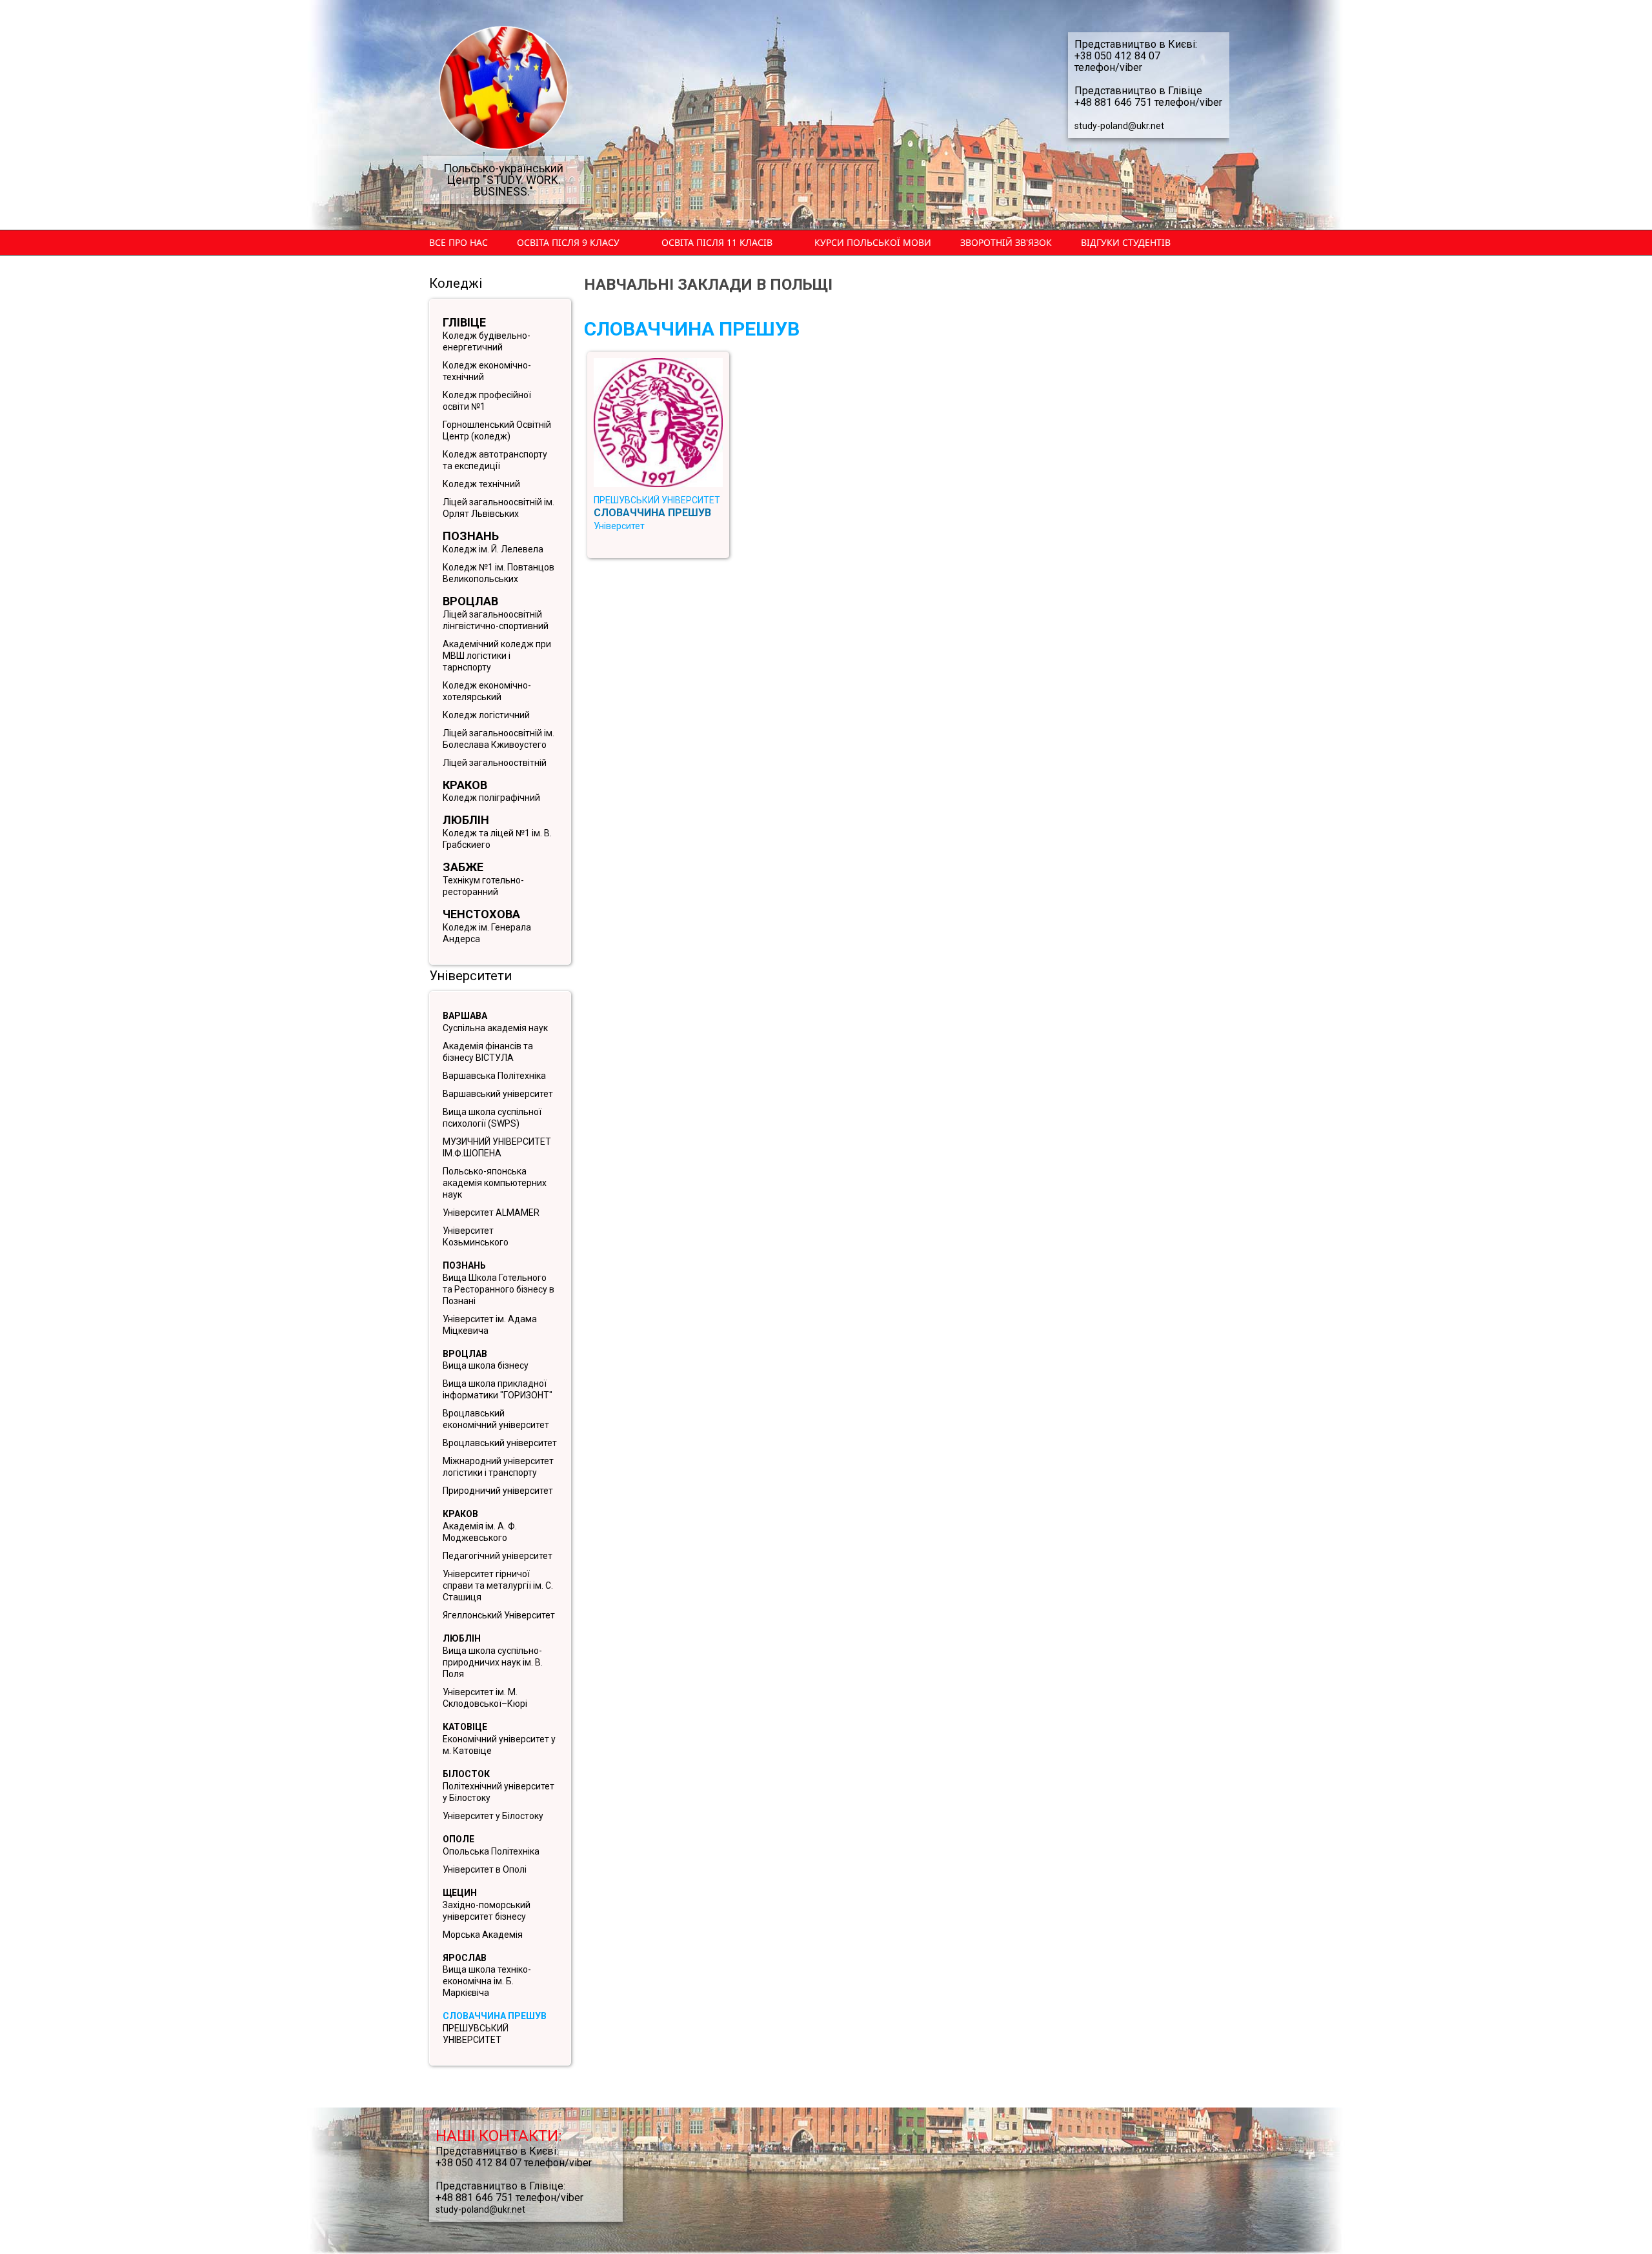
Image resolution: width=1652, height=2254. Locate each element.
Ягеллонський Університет (499, 1615)
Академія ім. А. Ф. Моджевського (480, 1532)
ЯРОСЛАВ (465, 1958)
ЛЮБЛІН (462, 1638)
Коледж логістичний (486, 715)
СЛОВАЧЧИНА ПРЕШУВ (495, 2016)
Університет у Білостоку (493, 1816)
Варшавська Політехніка (494, 1076)
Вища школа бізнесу (486, 1365)
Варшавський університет (498, 1094)
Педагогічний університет (498, 1556)
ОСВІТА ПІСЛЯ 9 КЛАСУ (568, 242)
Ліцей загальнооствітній (495, 763)
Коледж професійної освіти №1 (487, 401)
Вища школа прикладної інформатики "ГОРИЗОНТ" (498, 1389)
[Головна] (503, 88)
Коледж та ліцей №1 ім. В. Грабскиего (497, 839)
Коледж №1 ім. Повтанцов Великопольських (499, 573)
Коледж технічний (481, 484)
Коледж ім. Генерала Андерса (487, 933)
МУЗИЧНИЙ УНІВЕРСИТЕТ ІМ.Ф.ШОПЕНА (497, 1147)
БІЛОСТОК (466, 1774)
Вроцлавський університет (500, 1443)
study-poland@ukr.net (1119, 126)
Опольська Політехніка (491, 1851)
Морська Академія (483, 1935)
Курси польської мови (873, 242)
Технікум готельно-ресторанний (483, 886)
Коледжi (456, 283)
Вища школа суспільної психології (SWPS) (492, 1118)
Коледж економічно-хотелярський (487, 691)
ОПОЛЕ (458, 1839)
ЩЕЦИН (460, 1893)
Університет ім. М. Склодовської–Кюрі (485, 1698)
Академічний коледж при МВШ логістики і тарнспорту (497, 656)
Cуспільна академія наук (495, 1028)
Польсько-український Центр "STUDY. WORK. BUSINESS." (503, 180)
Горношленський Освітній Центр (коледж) (497, 430)
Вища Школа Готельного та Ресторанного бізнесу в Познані (499, 1289)
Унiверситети (470, 976)
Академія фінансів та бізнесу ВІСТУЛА (488, 1052)
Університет (619, 526)
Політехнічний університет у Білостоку (499, 1792)
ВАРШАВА (465, 1016)
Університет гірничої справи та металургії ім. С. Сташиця (498, 1585)
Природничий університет (498, 1491)
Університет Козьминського (476, 1236)
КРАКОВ (460, 1514)
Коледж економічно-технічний (487, 371)
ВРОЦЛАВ (465, 1354)
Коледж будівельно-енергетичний (487, 341)
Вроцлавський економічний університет (496, 1419)
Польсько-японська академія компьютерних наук (495, 1183)
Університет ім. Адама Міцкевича (490, 1325)
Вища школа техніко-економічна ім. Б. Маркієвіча (487, 1981)
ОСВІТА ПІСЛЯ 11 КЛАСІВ (717, 242)
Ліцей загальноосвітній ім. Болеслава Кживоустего (499, 739)
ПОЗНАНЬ (464, 1265)
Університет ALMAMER (491, 1213)
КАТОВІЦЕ (465, 1727)
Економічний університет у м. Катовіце (499, 1745)
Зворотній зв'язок (1006, 242)
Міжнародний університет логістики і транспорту (498, 1467)
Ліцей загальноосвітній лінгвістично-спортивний (496, 620)
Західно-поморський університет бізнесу (487, 1911)
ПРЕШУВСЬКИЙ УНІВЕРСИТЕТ (476, 2034)
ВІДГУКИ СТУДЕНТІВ (1126, 242)
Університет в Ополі (485, 1869)
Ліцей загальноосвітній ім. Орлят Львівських (499, 508)
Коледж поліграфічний (491, 798)
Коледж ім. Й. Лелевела (493, 549)
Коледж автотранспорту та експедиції (495, 460)
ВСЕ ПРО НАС (458, 242)
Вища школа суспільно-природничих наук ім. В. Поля (493, 1662)
